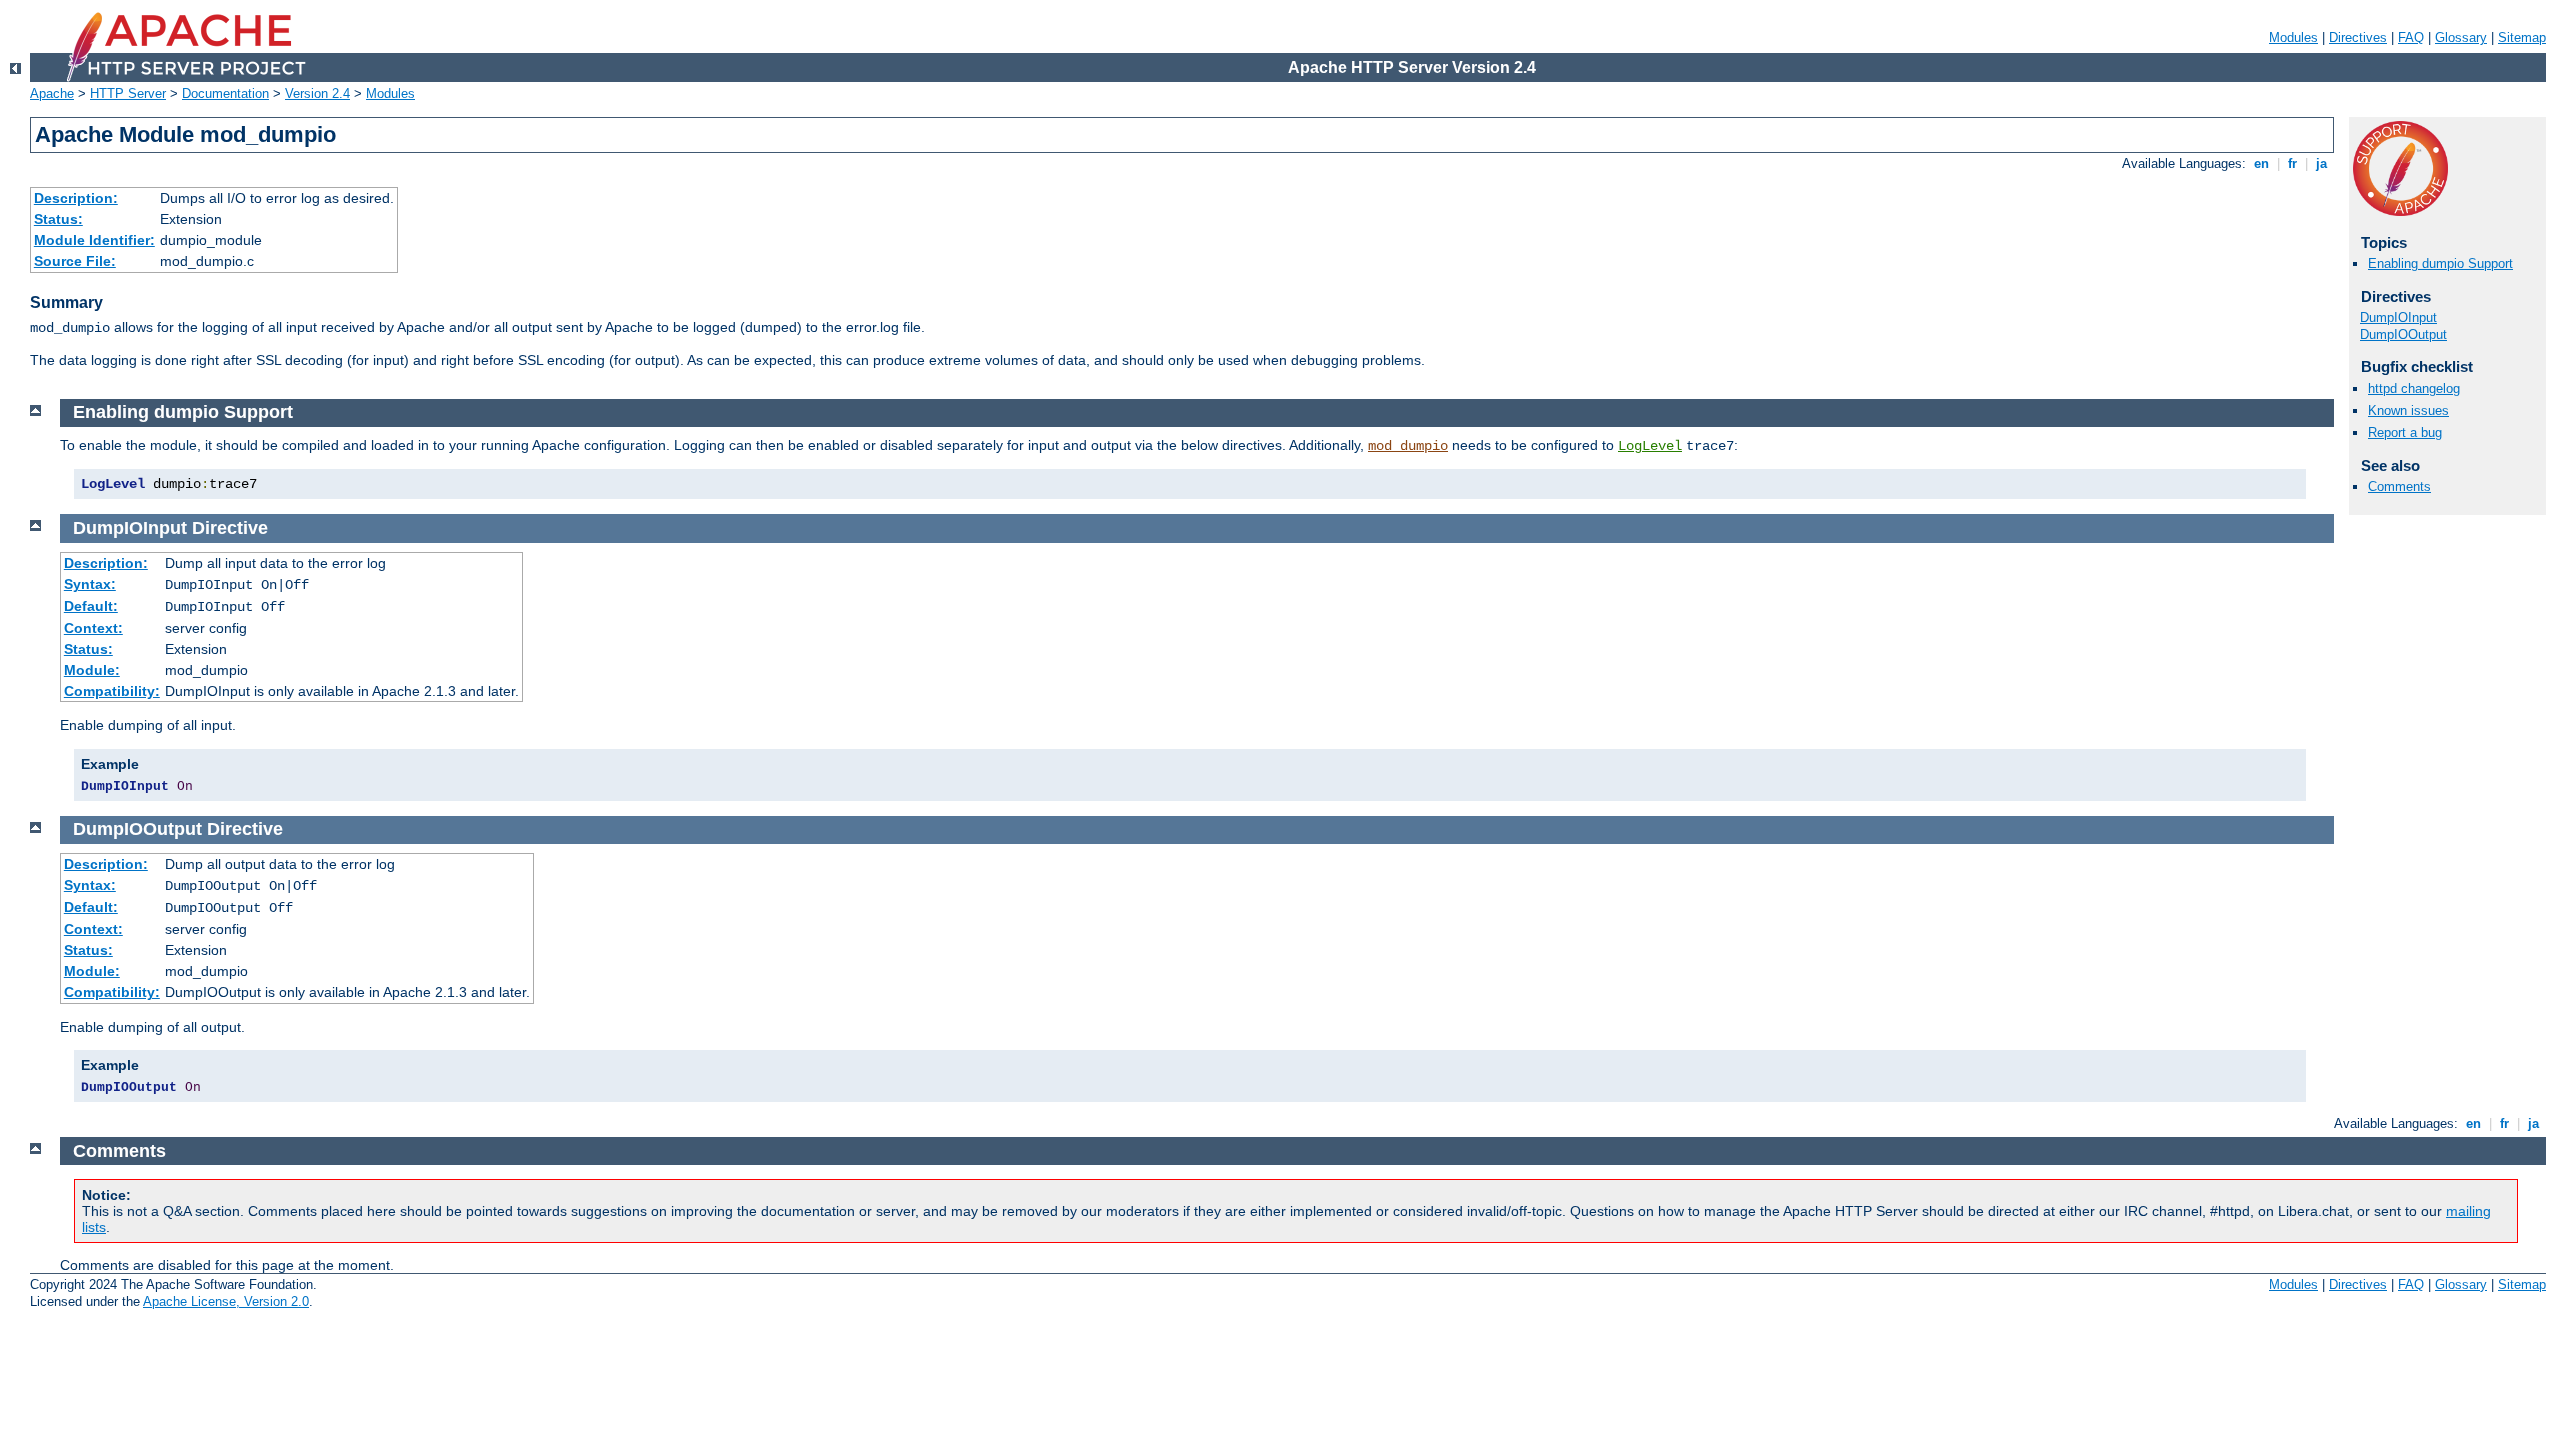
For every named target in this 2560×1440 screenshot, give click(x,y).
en (2261, 163)
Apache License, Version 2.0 (226, 1301)
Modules (2293, 37)
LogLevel (1650, 446)
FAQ (2411, 37)
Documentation (225, 93)
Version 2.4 (317, 93)
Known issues (2408, 410)
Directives (2358, 37)
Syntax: (90, 584)
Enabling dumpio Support (2440, 263)
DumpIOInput (2398, 317)
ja (2321, 163)
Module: (92, 670)
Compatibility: (112, 691)
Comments (2399, 486)
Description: (76, 198)
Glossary (2461, 37)
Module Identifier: (94, 240)
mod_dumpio (1408, 446)
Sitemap (2522, 37)
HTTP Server (128, 93)
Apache (52, 93)
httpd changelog (2414, 388)
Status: (58, 219)
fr (2292, 163)
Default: (91, 606)
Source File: (75, 261)
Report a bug (2405, 432)
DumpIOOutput (2403, 334)
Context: (93, 628)
